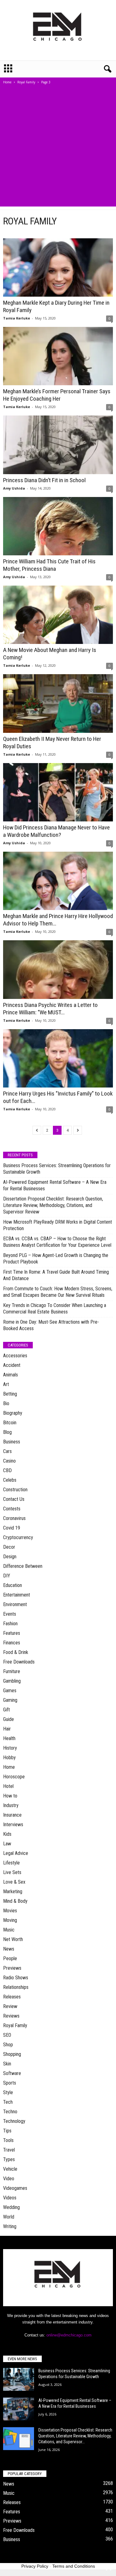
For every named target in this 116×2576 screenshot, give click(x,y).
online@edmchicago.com (69, 2335)
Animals (11, 1375)
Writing (10, 2226)
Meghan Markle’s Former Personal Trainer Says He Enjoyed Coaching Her (57, 395)
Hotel (8, 1786)
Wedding (11, 2207)
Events (10, 1614)
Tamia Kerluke (17, 318)
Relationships (16, 1987)
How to (10, 1796)
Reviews (11, 2016)
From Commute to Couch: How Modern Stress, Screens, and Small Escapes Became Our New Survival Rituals (58, 1292)
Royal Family (26, 82)
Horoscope (14, 1777)
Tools (8, 2140)
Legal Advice (16, 1853)
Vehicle (10, 2169)
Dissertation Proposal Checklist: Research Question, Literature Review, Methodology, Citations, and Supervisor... (75, 2436)
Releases (12, 1997)
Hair (7, 1729)
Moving (10, 1920)
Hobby (9, 1758)
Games (10, 1691)
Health (9, 1738)
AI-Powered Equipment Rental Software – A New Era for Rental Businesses (55, 1185)
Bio (6, 1403)
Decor (9, 1547)
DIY (7, 1576)
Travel (9, 2150)
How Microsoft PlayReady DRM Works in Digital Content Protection (58, 1225)
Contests (12, 1509)
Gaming (10, 1700)
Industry (11, 1805)
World (9, 2217)
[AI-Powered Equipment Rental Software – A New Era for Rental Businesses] (19, 2409)
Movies (10, 1911)
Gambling (12, 1681)
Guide (9, 1719)
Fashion (10, 1624)
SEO (7, 2035)
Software (12, 2073)
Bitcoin (10, 1423)
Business (12, 1442)
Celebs (10, 1480)
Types (9, 2159)
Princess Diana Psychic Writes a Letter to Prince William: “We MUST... (50, 1009)
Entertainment (17, 1595)
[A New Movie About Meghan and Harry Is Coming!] (58, 615)
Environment (15, 1604)
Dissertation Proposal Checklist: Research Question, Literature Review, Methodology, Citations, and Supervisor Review (53, 1205)
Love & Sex (14, 1882)
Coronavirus (14, 1518)
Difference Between (23, 1566)
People (10, 1958)
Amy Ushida (14, 488)
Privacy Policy (35, 2566)
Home (7, 82)
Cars (7, 1451)
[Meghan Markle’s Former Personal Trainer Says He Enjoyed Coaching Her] (58, 356)
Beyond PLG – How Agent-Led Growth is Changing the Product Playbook (56, 1259)
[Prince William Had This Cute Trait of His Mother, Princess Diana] (58, 526)
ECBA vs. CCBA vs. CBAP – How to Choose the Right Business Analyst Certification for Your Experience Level (57, 1242)
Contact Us (14, 1499)
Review (10, 2006)
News (9, 1949)
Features (12, 1633)
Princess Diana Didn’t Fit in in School (44, 480)
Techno (10, 2112)
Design (10, 1557)
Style (8, 2092)
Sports (10, 2083)
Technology (14, 2121)
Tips (7, 2131)
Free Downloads (19, 1662)
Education (13, 1585)
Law (7, 1844)
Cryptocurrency (18, 1537)
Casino (9, 1461)
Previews (12, 1968)
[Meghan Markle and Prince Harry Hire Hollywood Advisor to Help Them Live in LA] (58, 881)
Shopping (12, 2054)
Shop (8, 2045)
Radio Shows (16, 1978)
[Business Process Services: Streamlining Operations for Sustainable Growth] (19, 2380)
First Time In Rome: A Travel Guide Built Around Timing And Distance (56, 1275)
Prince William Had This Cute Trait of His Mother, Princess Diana (49, 565)
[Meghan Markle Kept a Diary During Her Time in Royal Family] (58, 267)
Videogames (15, 2188)
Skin (7, 2064)
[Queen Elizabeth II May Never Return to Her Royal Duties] (58, 703)
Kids (7, 1834)
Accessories (15, 1356)
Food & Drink (16, 1652)
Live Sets (12, 1872)
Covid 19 (12, 1528)
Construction (15, 1490)
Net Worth (13, 1939)
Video (9, 2179)
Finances (12, 1643)
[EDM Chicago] (58, 30)
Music (9, 1930)
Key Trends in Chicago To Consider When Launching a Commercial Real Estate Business (55, 1309)
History (10, 1748)
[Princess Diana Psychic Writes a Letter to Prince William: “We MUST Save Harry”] (58, 969)
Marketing (13, 1891)
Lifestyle (11, 1863)
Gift (6, 1710)
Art (6, 1384)
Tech (8, 2102)
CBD (7, 1470)
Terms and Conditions (74, 2566)
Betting (10, 1394)
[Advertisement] (58, 149)
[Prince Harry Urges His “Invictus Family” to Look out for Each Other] (58, 1058)
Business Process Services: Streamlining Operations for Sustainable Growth (57, 1169)
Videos (10, 2198)
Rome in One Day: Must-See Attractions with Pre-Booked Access (51, 1325)
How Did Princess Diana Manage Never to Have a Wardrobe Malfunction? (56, 831)
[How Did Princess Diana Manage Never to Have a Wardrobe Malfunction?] (58, 792)
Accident (12, 1365)
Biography (13, 1413)
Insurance (12, 1815)
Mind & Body (15, 1901)
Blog (7, 1432)
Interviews (13, 1824)
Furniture (12, 1671)
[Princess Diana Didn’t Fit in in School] (58, 445)
